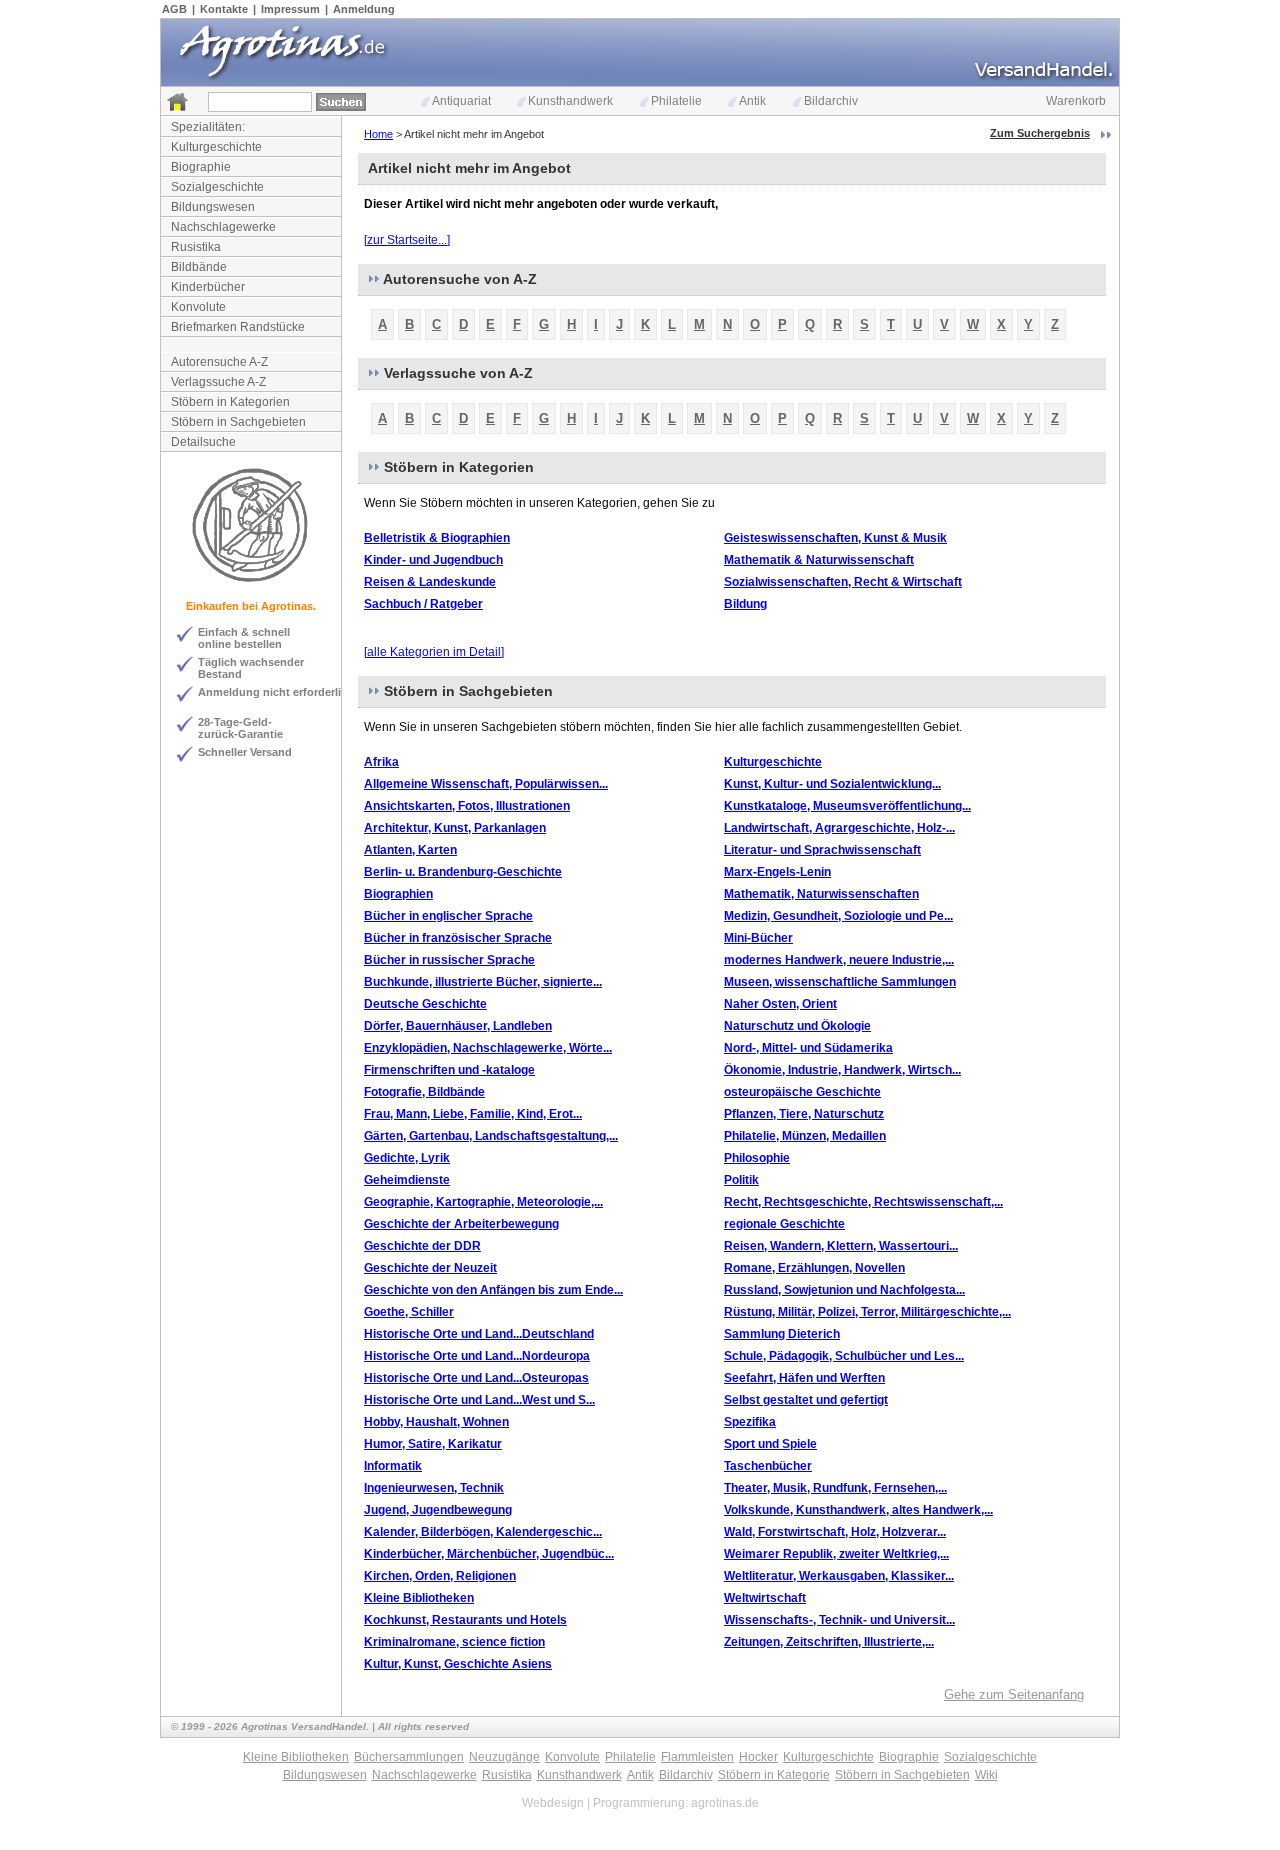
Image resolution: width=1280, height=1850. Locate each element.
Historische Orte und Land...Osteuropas (476, 1378)
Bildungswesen (213, 207)
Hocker (758, 1757)
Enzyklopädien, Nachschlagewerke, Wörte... (488, 1048)
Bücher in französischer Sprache (458, 938)
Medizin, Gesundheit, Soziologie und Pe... (838, 916)
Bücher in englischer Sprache (448, 916)
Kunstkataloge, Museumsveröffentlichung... (847, 806)
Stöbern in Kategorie (774, 1775)
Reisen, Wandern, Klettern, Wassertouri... (841, 1246)
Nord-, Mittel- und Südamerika (808, 1048)
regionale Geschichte (784, 1224)
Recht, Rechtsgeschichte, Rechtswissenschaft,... (863, 1202)
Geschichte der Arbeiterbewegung (461, 1224)
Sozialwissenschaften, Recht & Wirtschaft (843, 582)
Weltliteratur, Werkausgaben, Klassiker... (839, 1576)
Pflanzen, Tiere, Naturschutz (804, 1114)
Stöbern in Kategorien (230, 402)
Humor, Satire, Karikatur (433, 1444)
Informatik (393, 1466)
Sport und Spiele (770, 1444)
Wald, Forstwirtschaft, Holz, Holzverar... (835, 1532)
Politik (741, 1180)
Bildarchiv (831, 101)
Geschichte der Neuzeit (430, 1268)
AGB (174, 9)
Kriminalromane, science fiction (454, 1642)
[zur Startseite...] (407, 240)
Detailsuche (203, 442)
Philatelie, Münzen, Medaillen (805, 1136)
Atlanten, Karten (410, 850)
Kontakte (224, 9)
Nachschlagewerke (223, 227)
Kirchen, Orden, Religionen (440, 1576)
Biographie (201, 167)
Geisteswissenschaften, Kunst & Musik (835, 538)
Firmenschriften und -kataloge (449, 1070)
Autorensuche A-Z (219, 362)
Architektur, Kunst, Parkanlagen (455, 828)
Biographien (398, 894)
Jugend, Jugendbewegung (438, 1510)
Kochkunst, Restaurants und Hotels (465, 1620)
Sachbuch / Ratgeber (423, 604)
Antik (752, 101)
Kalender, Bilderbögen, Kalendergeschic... (483, 1532)
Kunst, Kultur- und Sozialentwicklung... (832, 784)
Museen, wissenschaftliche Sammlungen (840, 982)
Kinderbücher (208, 287)
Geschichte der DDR (422, 1246)
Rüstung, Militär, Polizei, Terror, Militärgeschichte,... (867, 1312)
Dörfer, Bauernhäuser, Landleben (458, 1026)
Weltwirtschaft (765, 1598)
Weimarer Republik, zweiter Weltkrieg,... (836, 1554)
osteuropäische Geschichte (802, 1092)
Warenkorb (1076, 101)
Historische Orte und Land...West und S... (479, 1400)
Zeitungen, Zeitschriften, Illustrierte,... (829, 1642)
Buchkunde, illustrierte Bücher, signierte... (483, 982)
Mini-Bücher (758, 938)
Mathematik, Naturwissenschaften (821, 894)
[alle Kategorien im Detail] (434, 652)
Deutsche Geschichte (425, 1004)
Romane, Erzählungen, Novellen (814, 1268)
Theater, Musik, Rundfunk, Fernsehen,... (835, 1488)
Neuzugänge (504, 1757)
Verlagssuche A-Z (218, 382)
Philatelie (676, 101)
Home (378, 134)
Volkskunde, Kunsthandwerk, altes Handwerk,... (858, 1510)
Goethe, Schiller (409, 1312)
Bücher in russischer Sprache (449, 960)
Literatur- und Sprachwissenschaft (822, 850)
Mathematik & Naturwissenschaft (819, 560)
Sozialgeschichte (217, 187)
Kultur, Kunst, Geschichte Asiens (458, 1664)
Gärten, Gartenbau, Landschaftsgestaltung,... (491, 1136)
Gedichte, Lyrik (407, 1158)
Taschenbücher (768, 1466)
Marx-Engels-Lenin (777, 872)
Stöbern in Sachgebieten (238, 422)
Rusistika (196, 247)
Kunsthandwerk (570, 101)
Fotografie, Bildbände (424, 1092)
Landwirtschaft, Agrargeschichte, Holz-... (839, 828)
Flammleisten (697, 1757)
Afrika (381, 762)
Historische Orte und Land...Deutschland (479, 1334)
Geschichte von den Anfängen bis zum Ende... (493, 1290)
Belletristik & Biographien (437, 538)
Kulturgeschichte (216, 147)
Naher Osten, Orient (780, 1004)
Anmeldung (364, 9)
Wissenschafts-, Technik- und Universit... (839, 1620)
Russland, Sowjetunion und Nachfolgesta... (844, 1290)
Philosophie (757, 1158)
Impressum (290, 9)
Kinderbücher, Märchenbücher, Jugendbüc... (489, 1554)
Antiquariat (461, 101)
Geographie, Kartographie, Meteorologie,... (483, 1202)
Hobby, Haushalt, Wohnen (436, 1422)
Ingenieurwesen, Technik (434, 1488)
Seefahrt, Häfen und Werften (804, 1378)
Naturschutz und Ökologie (797, 1026)
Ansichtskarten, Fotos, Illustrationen (467, 806)
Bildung (745, 604)
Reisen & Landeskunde (430, 582)
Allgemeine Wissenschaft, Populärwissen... (486, 784)
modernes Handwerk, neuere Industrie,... (839, 960)
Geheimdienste (407, 1180)
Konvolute (198, 307)
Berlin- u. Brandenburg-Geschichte (463, 872)
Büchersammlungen (409, 1757)
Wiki (986, 1775)
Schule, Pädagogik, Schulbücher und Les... (844, 1356)
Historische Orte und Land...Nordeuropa (477, 1356)
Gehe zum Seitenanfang (1014, 1694)
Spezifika (750, 1422)
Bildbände (199, 267)
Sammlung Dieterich (782, 1334)
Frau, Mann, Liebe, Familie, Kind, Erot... (473, 1114)
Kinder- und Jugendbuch (433, 560)
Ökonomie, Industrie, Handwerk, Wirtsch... (842, 1070)
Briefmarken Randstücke (238, 327)
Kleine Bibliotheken (419, 1598)
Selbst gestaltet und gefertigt (806, 1400)
